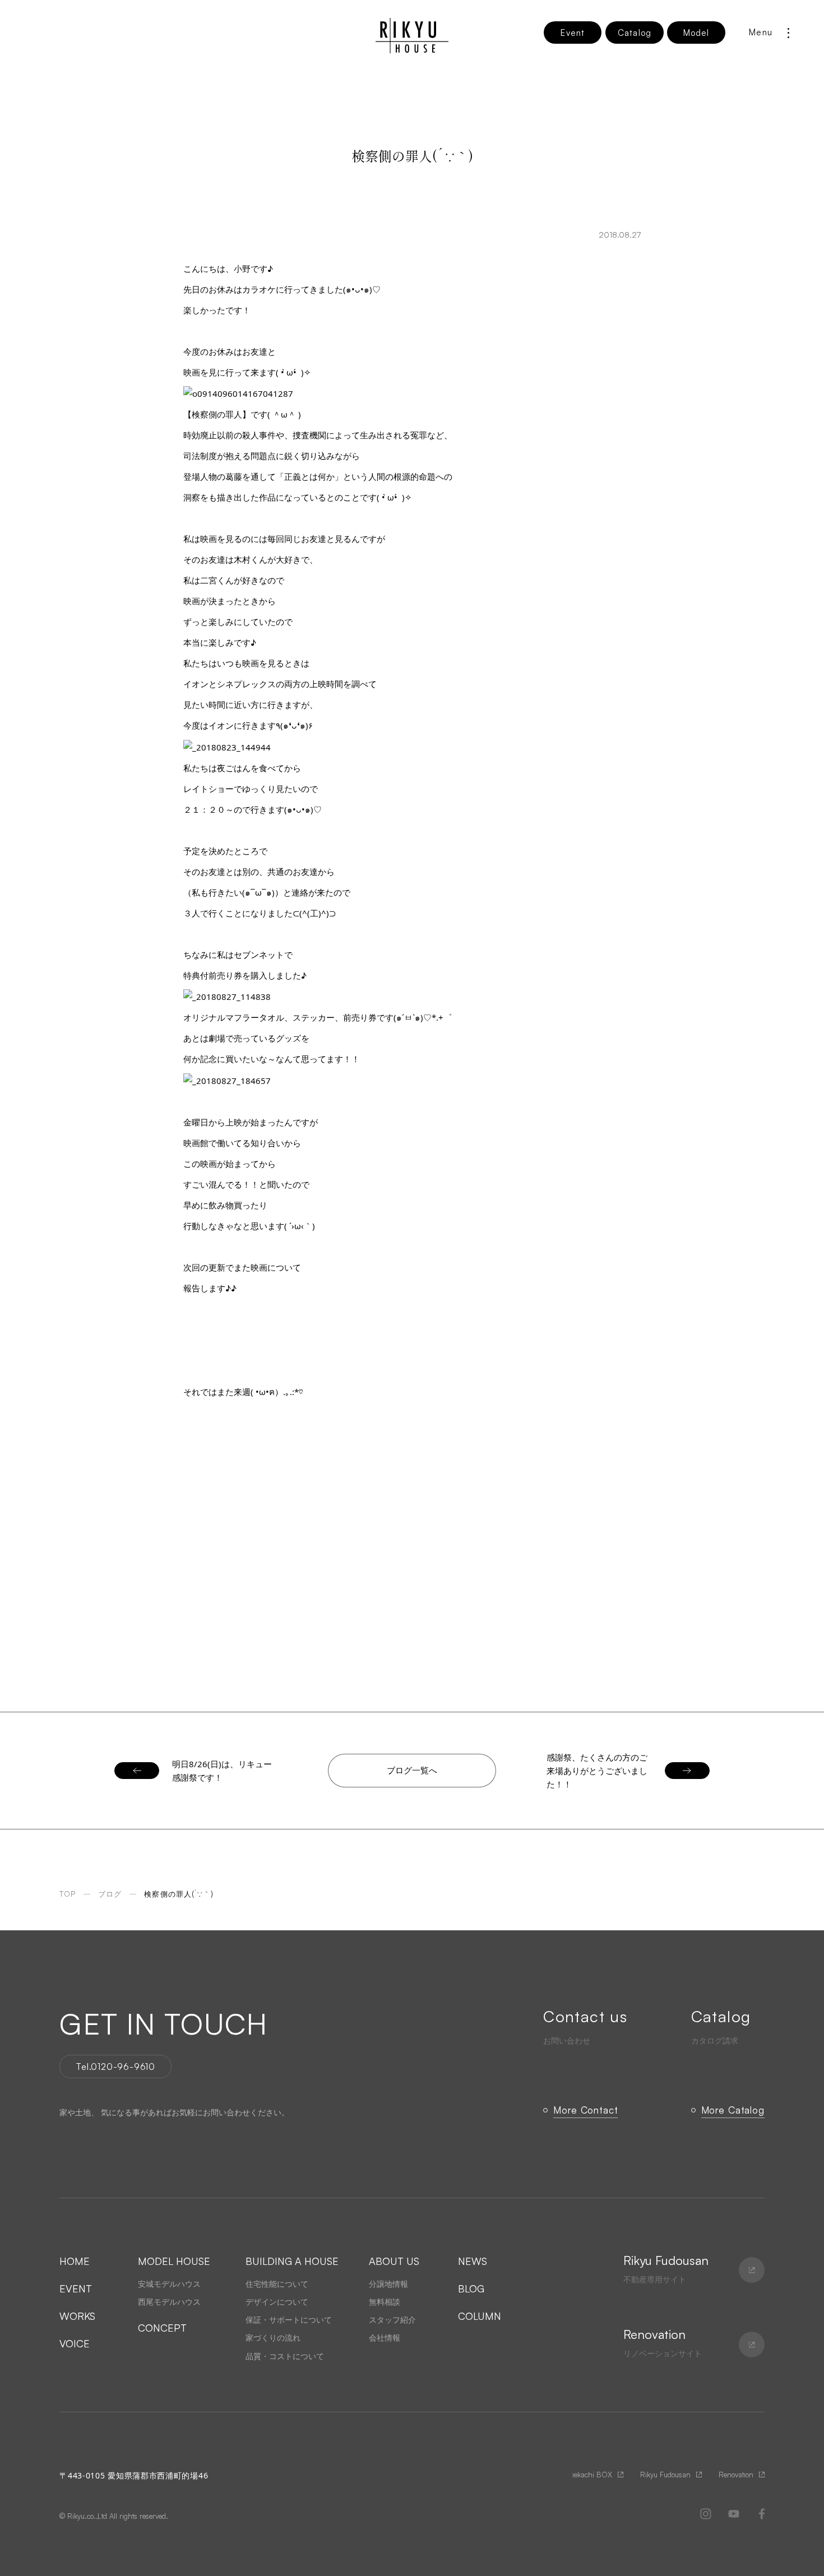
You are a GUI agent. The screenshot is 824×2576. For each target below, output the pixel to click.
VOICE (75, 2343)
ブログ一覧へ (412, 1770)
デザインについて (277, 2302)
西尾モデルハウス (169, 2302)
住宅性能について (277, 2284)
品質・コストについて (285, 2356)
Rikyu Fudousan (665, 2475)
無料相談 (385, 2302)
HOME (75, 2261)
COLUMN (480, 2316)
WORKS (77, 2316)
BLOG (471, 2288)
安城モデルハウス (169, 2284)
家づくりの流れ (273, 2338)
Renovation (736, 2475)
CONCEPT (162, 2328)
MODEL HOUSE (174, 2261)
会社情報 (385, 2338)
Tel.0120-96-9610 (115, 2067)
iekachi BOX (592, 2475)
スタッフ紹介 (392, 2320)
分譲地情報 (388, 2284)
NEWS (473, 2261)
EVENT (76, 2288)
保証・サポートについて (289, 2320)
